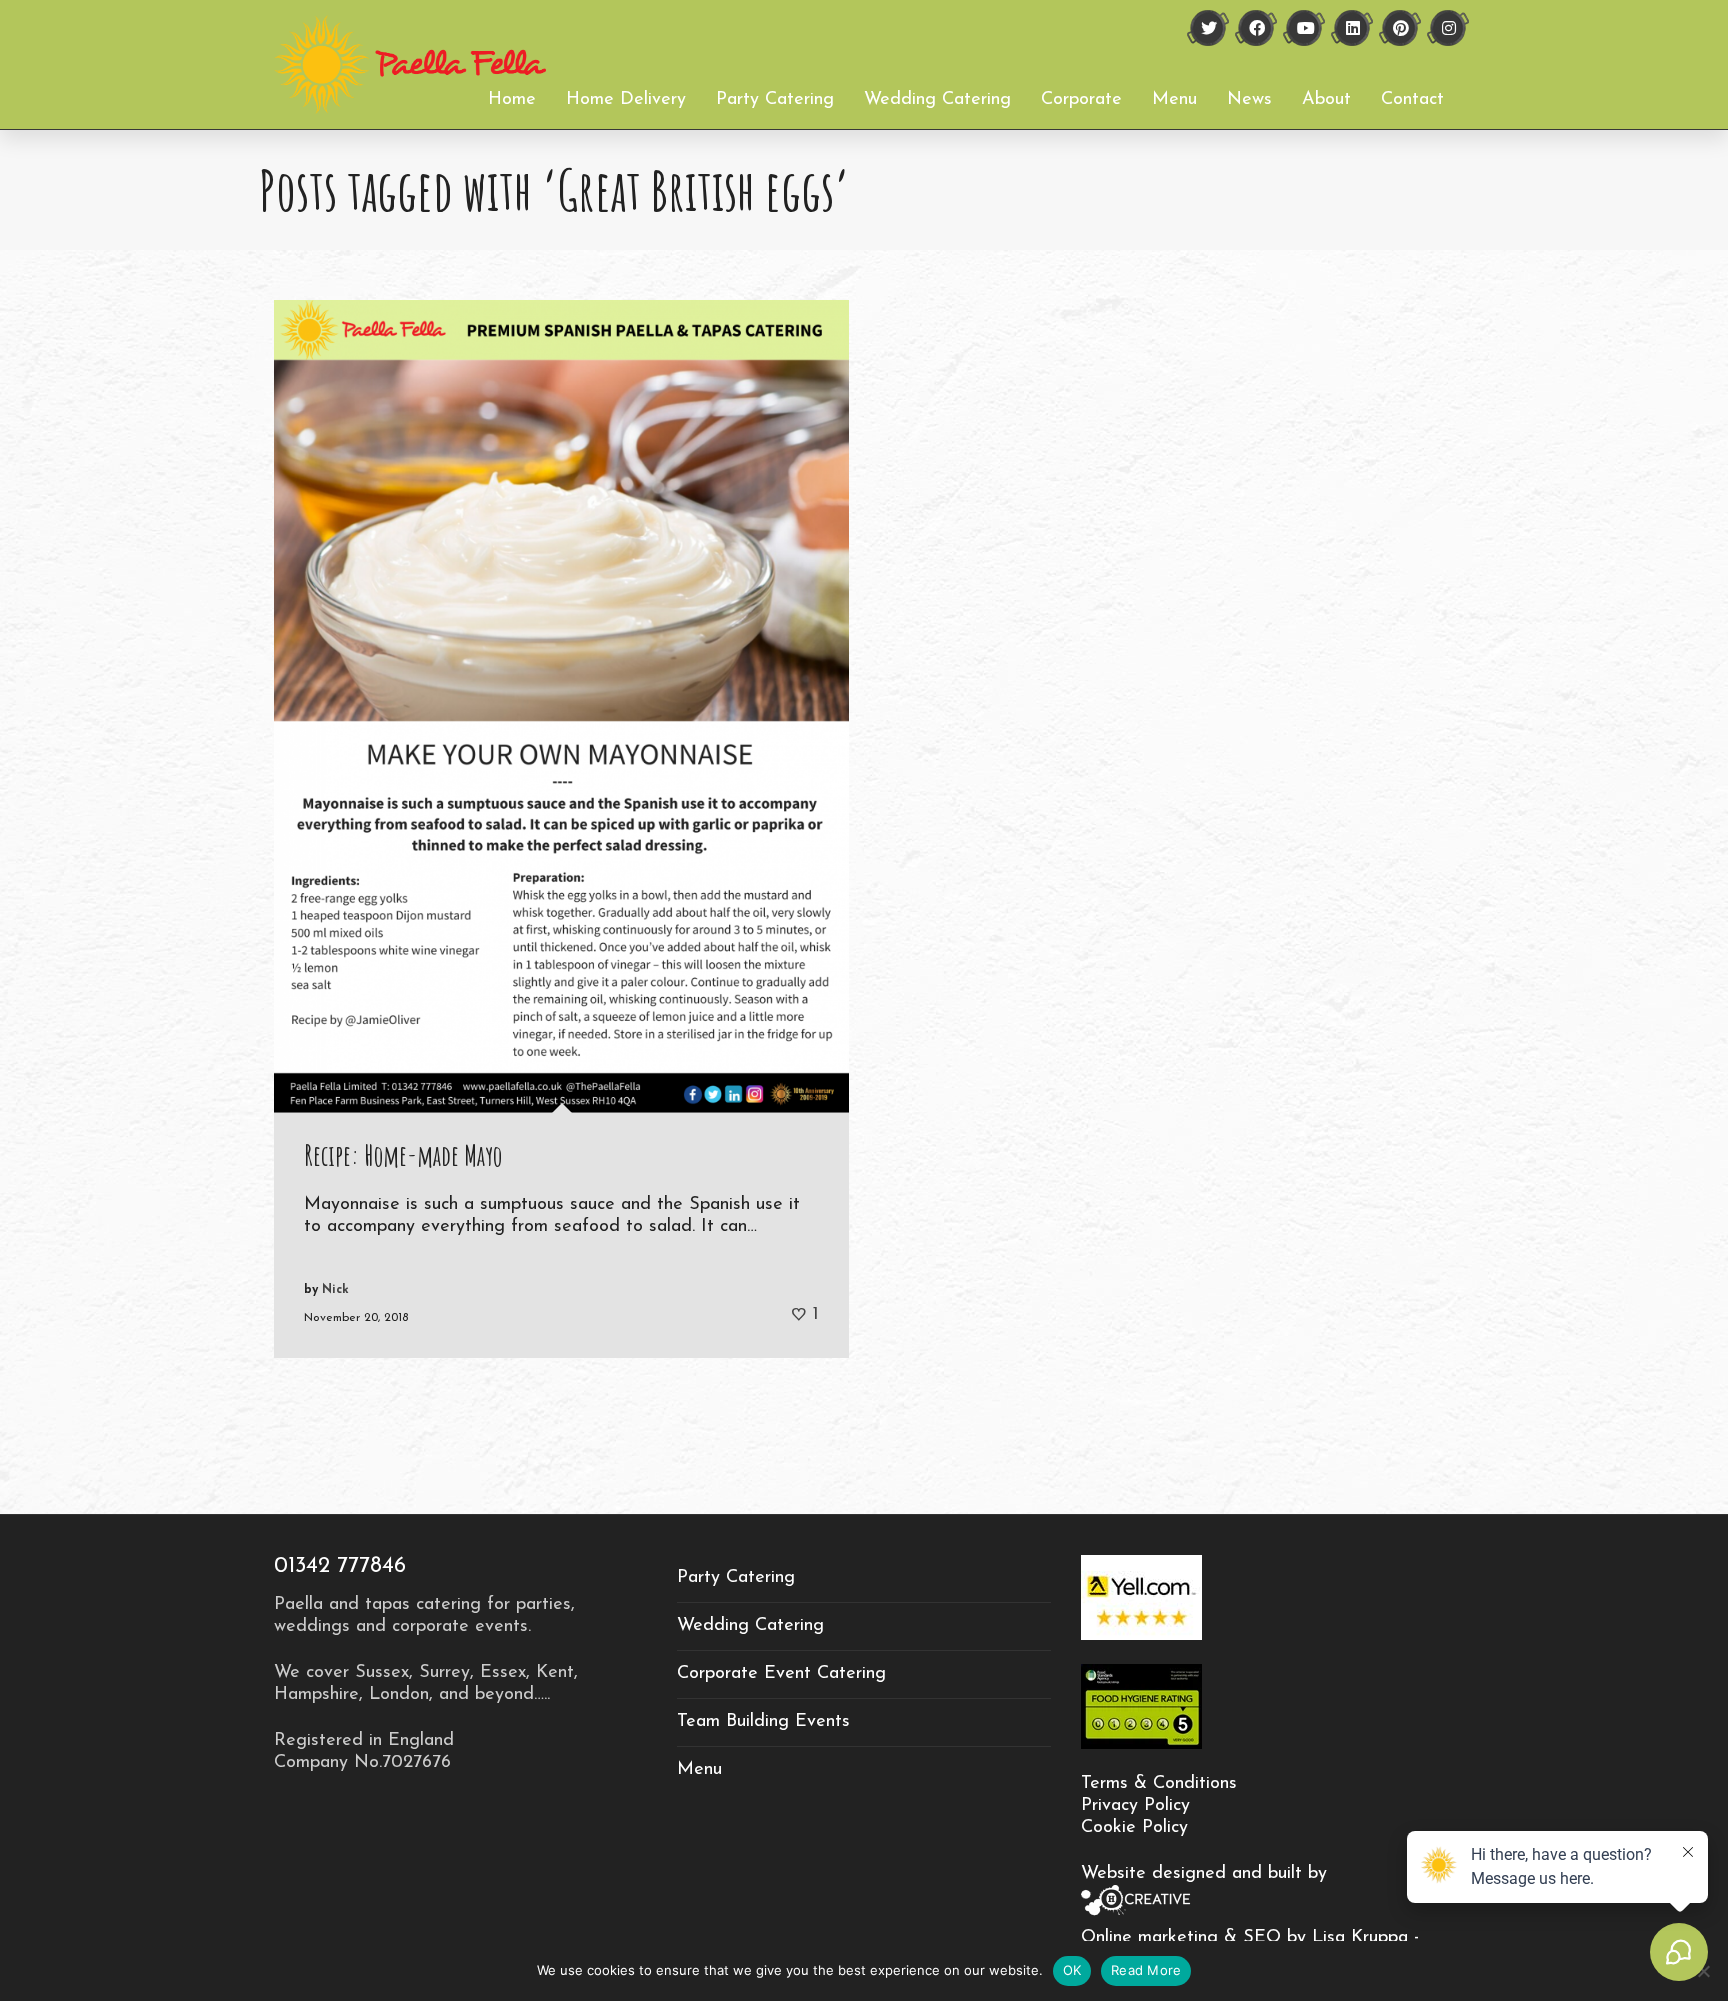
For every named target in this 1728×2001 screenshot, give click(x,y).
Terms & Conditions (1159, 1784)
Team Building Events (763, 1722)
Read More (1146, 1970)
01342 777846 (340, 1566)
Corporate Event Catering (781, 1674)
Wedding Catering (750, 1626)
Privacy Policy (1135, 1806)
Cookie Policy (1134, 1828)
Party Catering (736, 1578)
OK (1072, 1970)
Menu (699, 1770)
